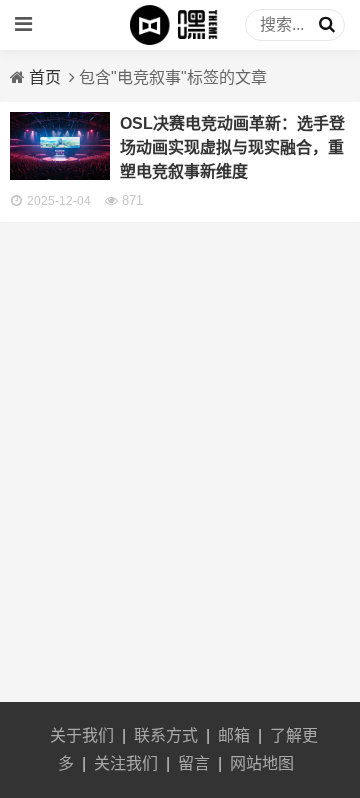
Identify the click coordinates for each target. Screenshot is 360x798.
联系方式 (166, 735)
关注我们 (126, 763)
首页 (45, 77)
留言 (194, 763)
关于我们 (82, 735)
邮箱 (234, 735)
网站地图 (262, 763)
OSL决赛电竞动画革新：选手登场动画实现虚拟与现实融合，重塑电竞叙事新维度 (232, 147)
